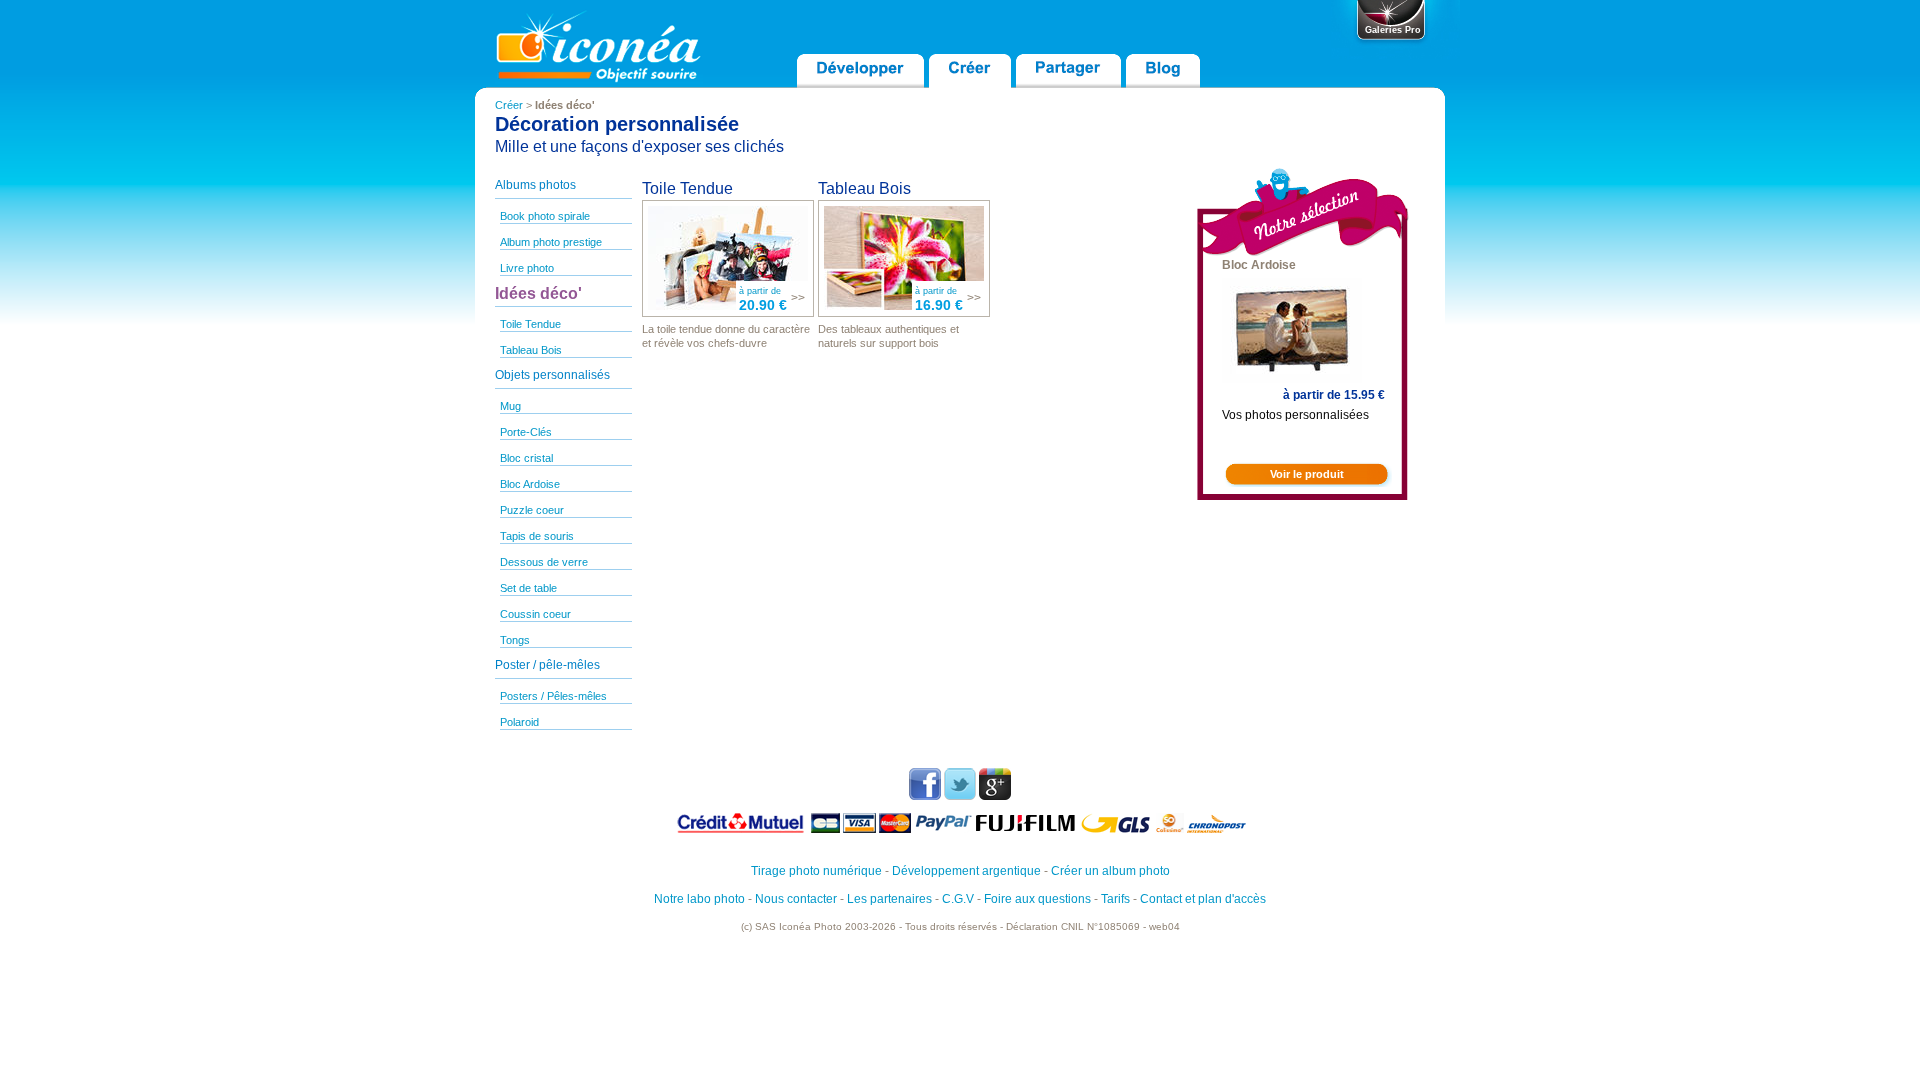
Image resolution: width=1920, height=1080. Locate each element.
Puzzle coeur (532, 510)
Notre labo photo (699, 899)
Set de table (528, 588)
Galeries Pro (1393, 30)
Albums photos (535, 185)
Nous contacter (796, 899)
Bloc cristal (526, 458)
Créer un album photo (1110, 871)
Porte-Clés (526, 432)
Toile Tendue (530, 324)
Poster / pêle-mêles (547, 665)
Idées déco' (538, 293)
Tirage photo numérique (816, 871)
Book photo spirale (545, 216)
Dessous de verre (544, 562)
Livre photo (527, 268)
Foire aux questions (1037, 899)
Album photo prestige (551, 242)
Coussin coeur (535, 614)
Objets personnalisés (552, 375)
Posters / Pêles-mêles (553, 696)
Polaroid (519, 722)
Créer (509, 105)
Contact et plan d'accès (1203, 899)
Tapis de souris (537, 536)
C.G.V (958, 899)
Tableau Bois (531, 350)
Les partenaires (889, 899)
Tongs (515, 640)
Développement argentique (966, 871)
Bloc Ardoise (530, 484)
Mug (510, 406)
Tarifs (1115, 899)
